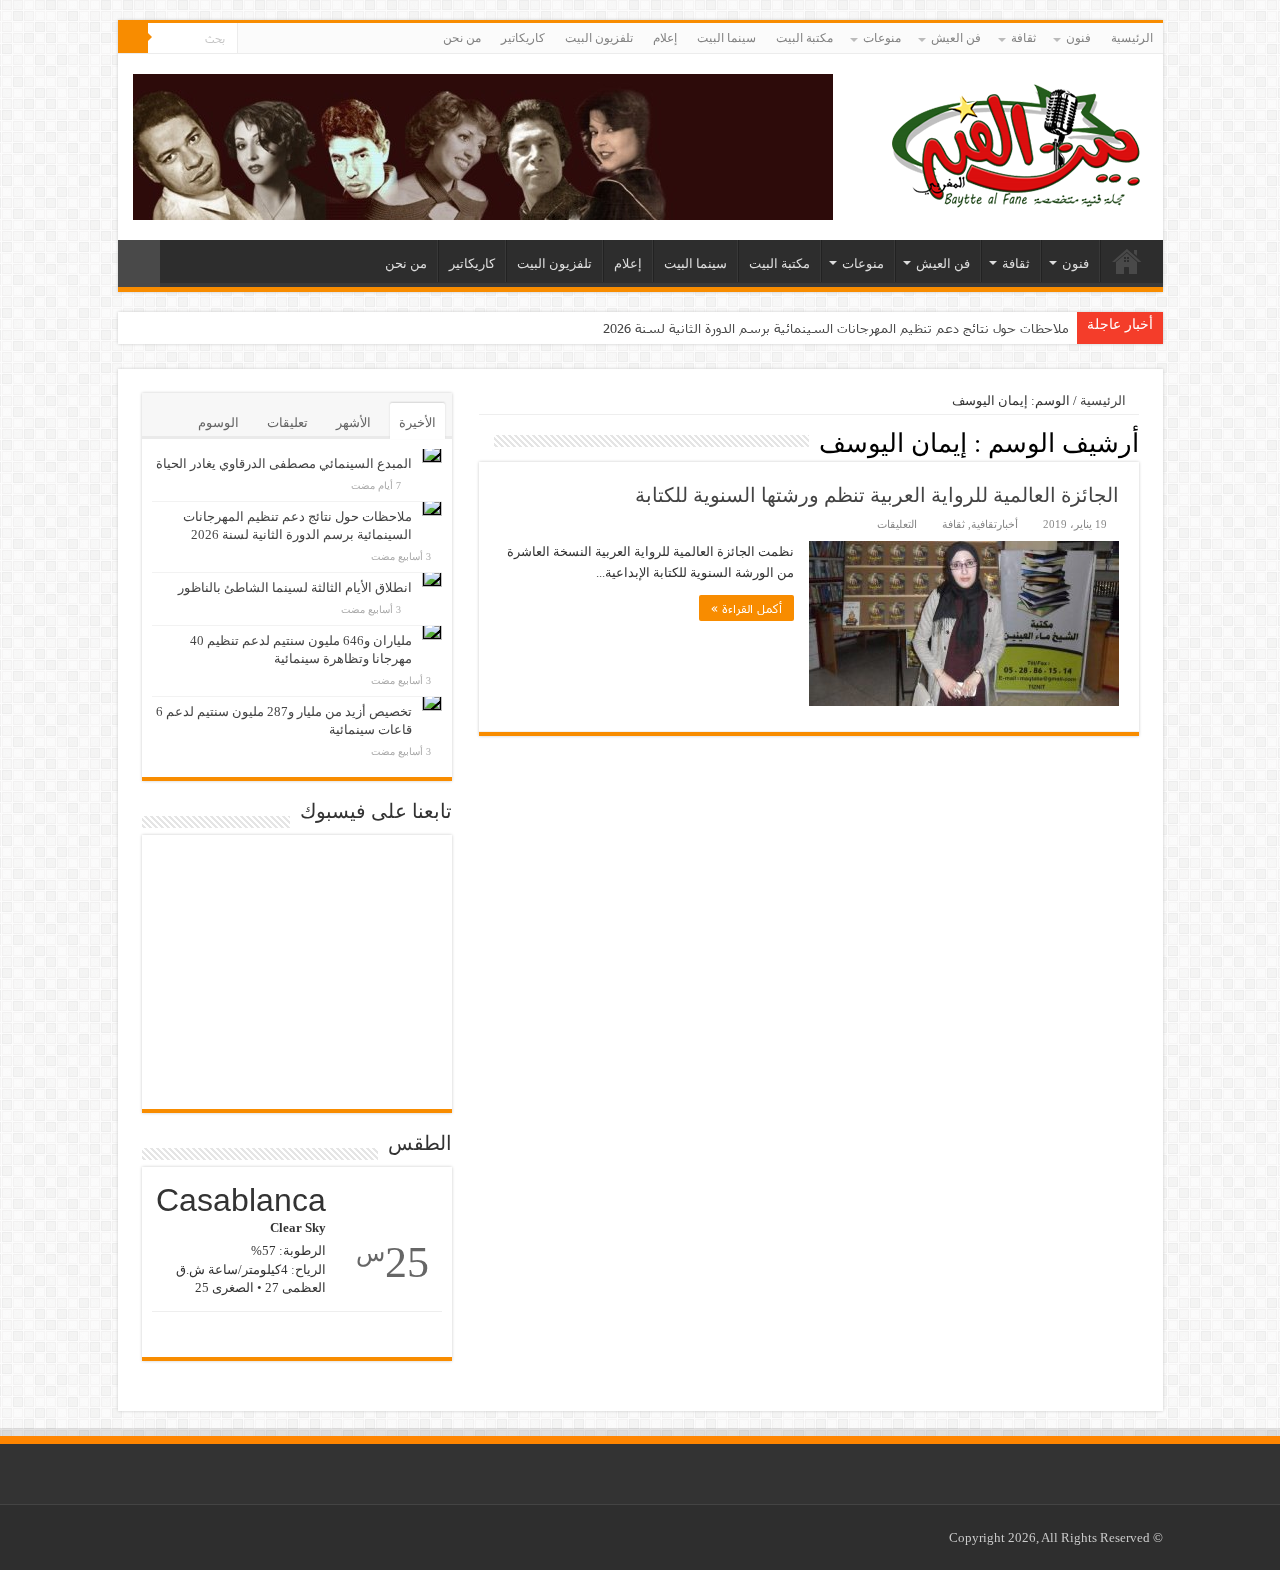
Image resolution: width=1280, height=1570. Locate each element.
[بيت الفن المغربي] (1018, 142)
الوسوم (218, 422)
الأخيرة (417, 422)
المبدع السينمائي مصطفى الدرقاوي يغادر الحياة (284, 463)
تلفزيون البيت (599, 38)
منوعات (882, 38)
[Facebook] (271, 39)
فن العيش (956, 38)
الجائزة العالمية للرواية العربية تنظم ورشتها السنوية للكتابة (877, 495)
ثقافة (1023, 38)
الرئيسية (1132, 38)
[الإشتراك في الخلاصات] (484, 442)
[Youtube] (252, 39)
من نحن (462, 38)
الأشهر (353, 422)
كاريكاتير (523, 38)
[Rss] (290, 39)
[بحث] (133, 38)
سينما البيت (726, 38)
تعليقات (287, 422)
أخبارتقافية (994, 524)
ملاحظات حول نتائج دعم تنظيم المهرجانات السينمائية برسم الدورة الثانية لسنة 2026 (836, 328)
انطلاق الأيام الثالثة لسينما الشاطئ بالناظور (295, 587)
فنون (1078, 38)
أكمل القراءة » (746, 608)
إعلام (665, 38)
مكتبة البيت (804, 38)
